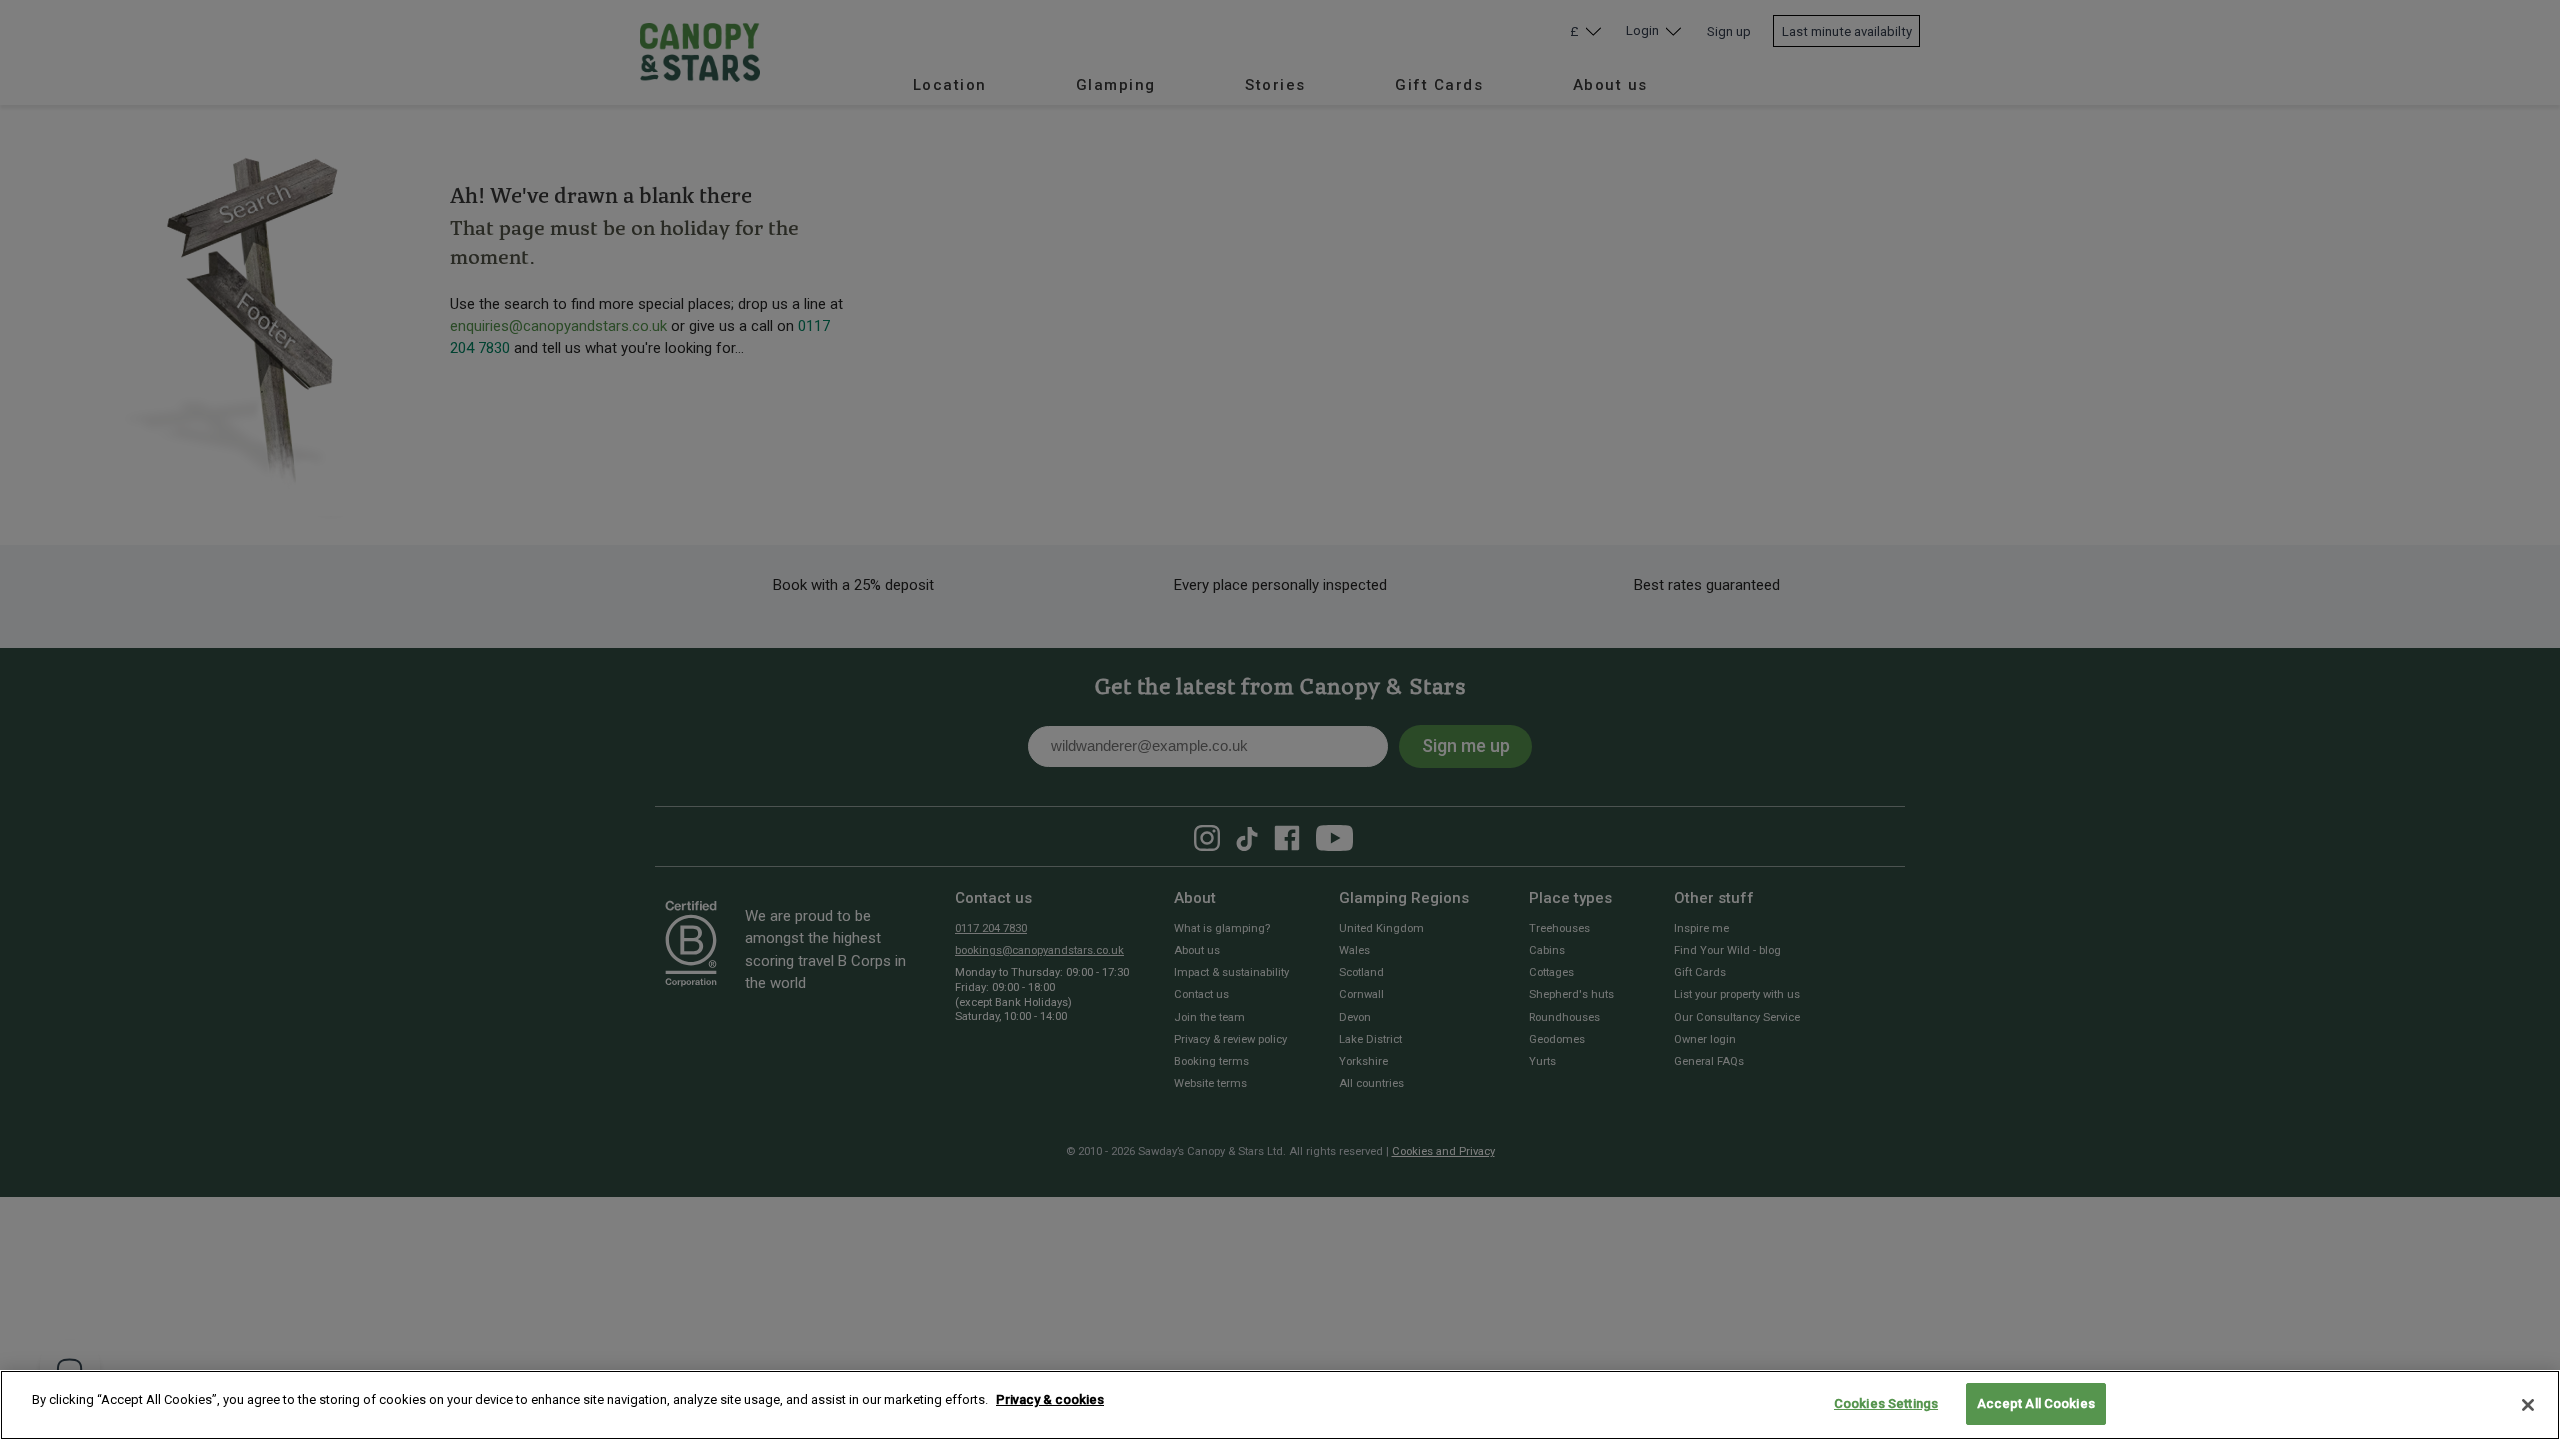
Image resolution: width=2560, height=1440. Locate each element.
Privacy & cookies (1050, 1399)
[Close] (2528, 1405)
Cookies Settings (1886, 1403)
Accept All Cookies (2036, 1403)
